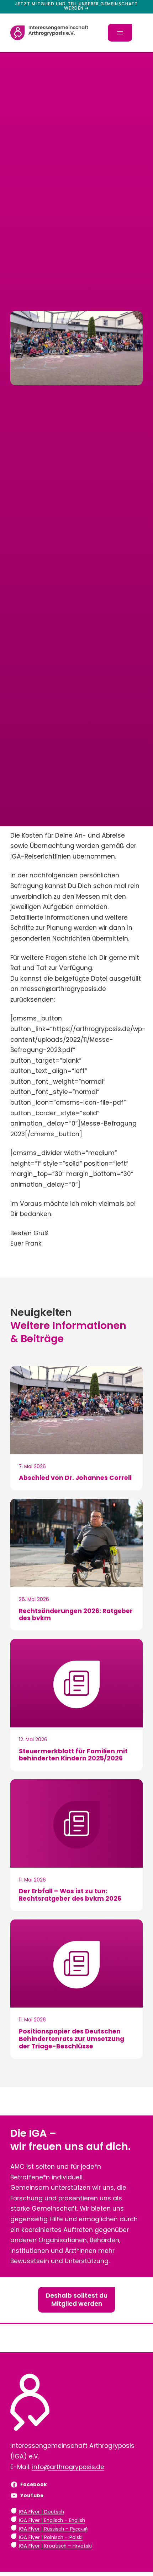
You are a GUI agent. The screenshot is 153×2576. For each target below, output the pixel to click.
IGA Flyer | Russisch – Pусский (53, 2529)
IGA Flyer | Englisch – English (52, 2520)
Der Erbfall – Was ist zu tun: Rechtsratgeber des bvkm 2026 (70, 1895)
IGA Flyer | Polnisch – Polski (51, 2537)
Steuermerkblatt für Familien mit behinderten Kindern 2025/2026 (73, 1755)
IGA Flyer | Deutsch (41, 2512)
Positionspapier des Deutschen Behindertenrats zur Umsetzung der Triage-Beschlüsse (72, 2039)
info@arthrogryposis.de (68, 2467)
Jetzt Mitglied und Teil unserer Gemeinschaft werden (76, 6)
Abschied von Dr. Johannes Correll (75, 1478)
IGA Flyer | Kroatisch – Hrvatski (55, 2546)
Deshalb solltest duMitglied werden (77, 2300)
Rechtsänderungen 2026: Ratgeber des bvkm (76, 1615)
